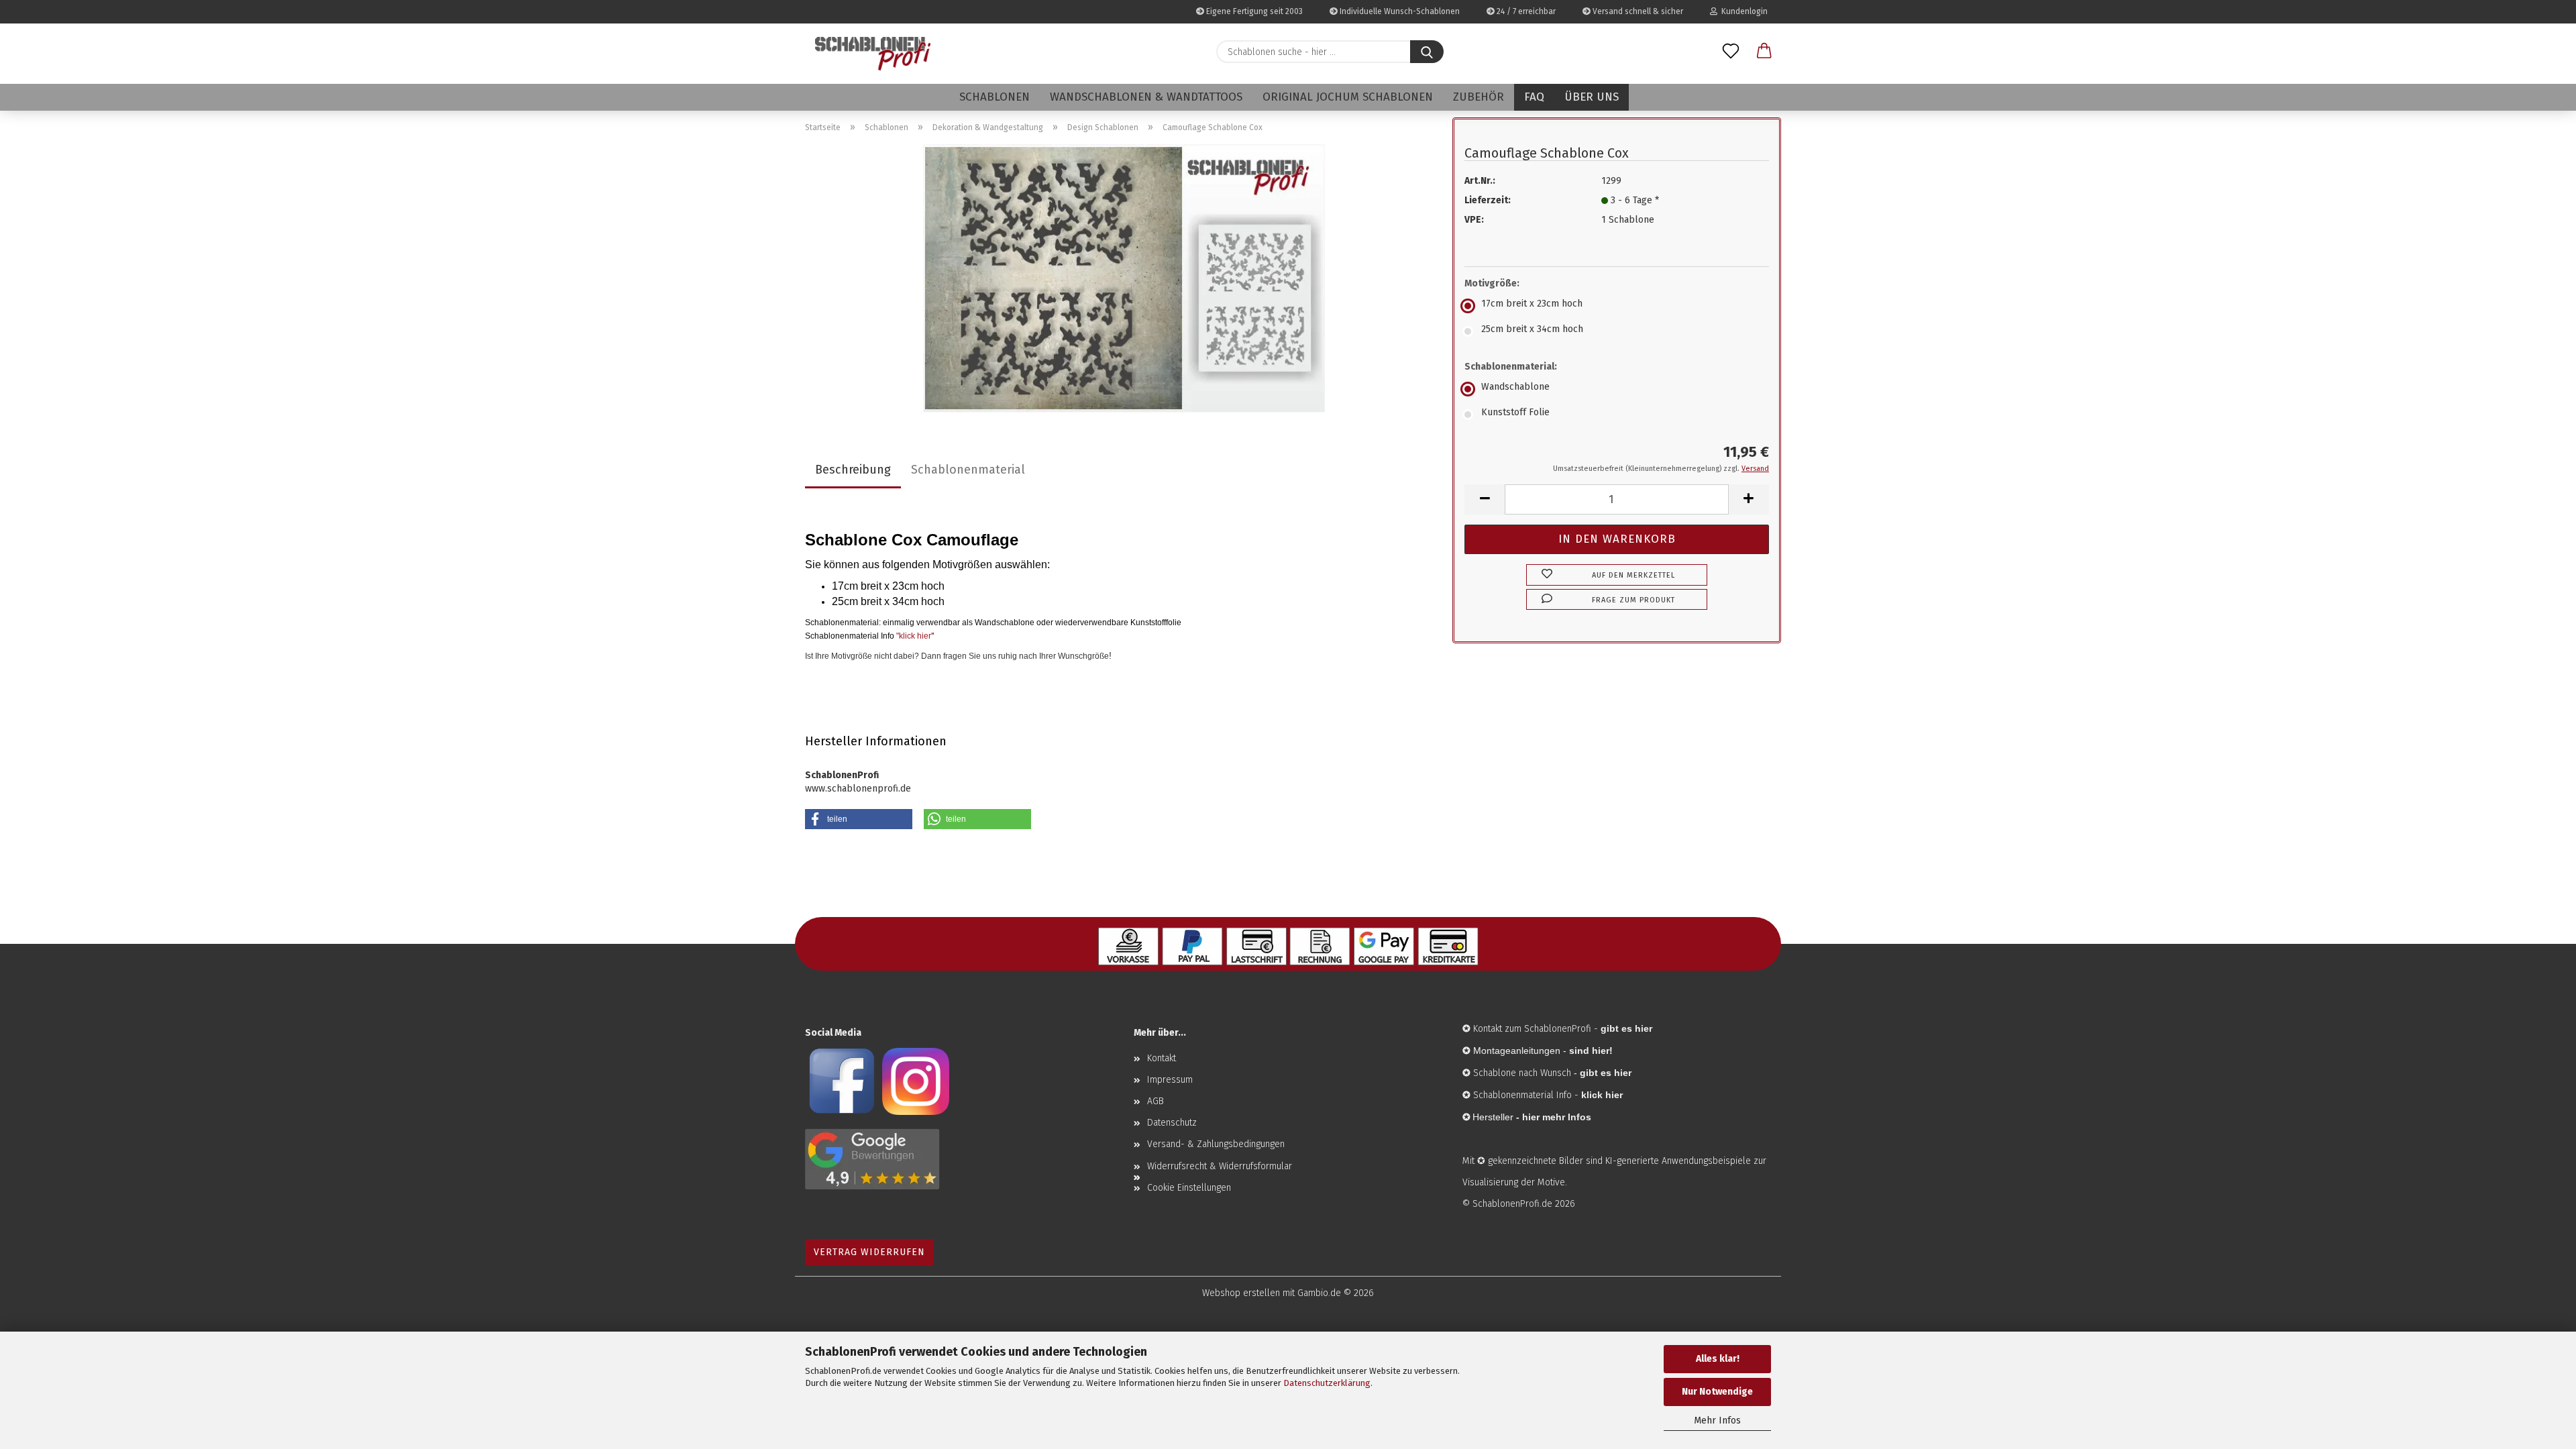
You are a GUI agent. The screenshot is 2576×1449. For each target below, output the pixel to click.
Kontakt (1162, 1058)
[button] (1764, 52)
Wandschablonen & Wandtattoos (1146, 97)
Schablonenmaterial (968, 470)
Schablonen (995, 97)
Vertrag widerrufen (869, 1252)
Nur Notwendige (1717, 1392)
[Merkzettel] (1731, 52)
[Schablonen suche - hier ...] (1427, 52)
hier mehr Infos (1557, 1117)
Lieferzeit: (1488, 200)
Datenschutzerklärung (1327, 1383)
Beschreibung (853, 470)
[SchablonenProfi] (873, 54)
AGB (1156, 1101)
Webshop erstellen (1241, 1293)
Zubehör (1479, 97)
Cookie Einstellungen (1189, 1188)
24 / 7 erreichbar (1525, 11)
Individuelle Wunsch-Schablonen (1399, 11)
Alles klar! (1718, 1359)
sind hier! (1591, 1051)
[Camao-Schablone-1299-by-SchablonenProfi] (1124, 278)
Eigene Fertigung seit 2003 (1253, 11)
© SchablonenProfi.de (1507, 1204)
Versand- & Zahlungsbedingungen (1216, 1144)
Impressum (1170, 1080)
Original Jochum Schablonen (1348, 97)
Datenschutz (1172, 1123)
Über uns (1592, 97)
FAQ (1534, 97)
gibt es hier (1606, 1073)
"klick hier (914, 636)
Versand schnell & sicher (1637, 11)
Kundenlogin (1742, 11)
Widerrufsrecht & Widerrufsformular (1220, 1166)
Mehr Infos (1717, 1420)
